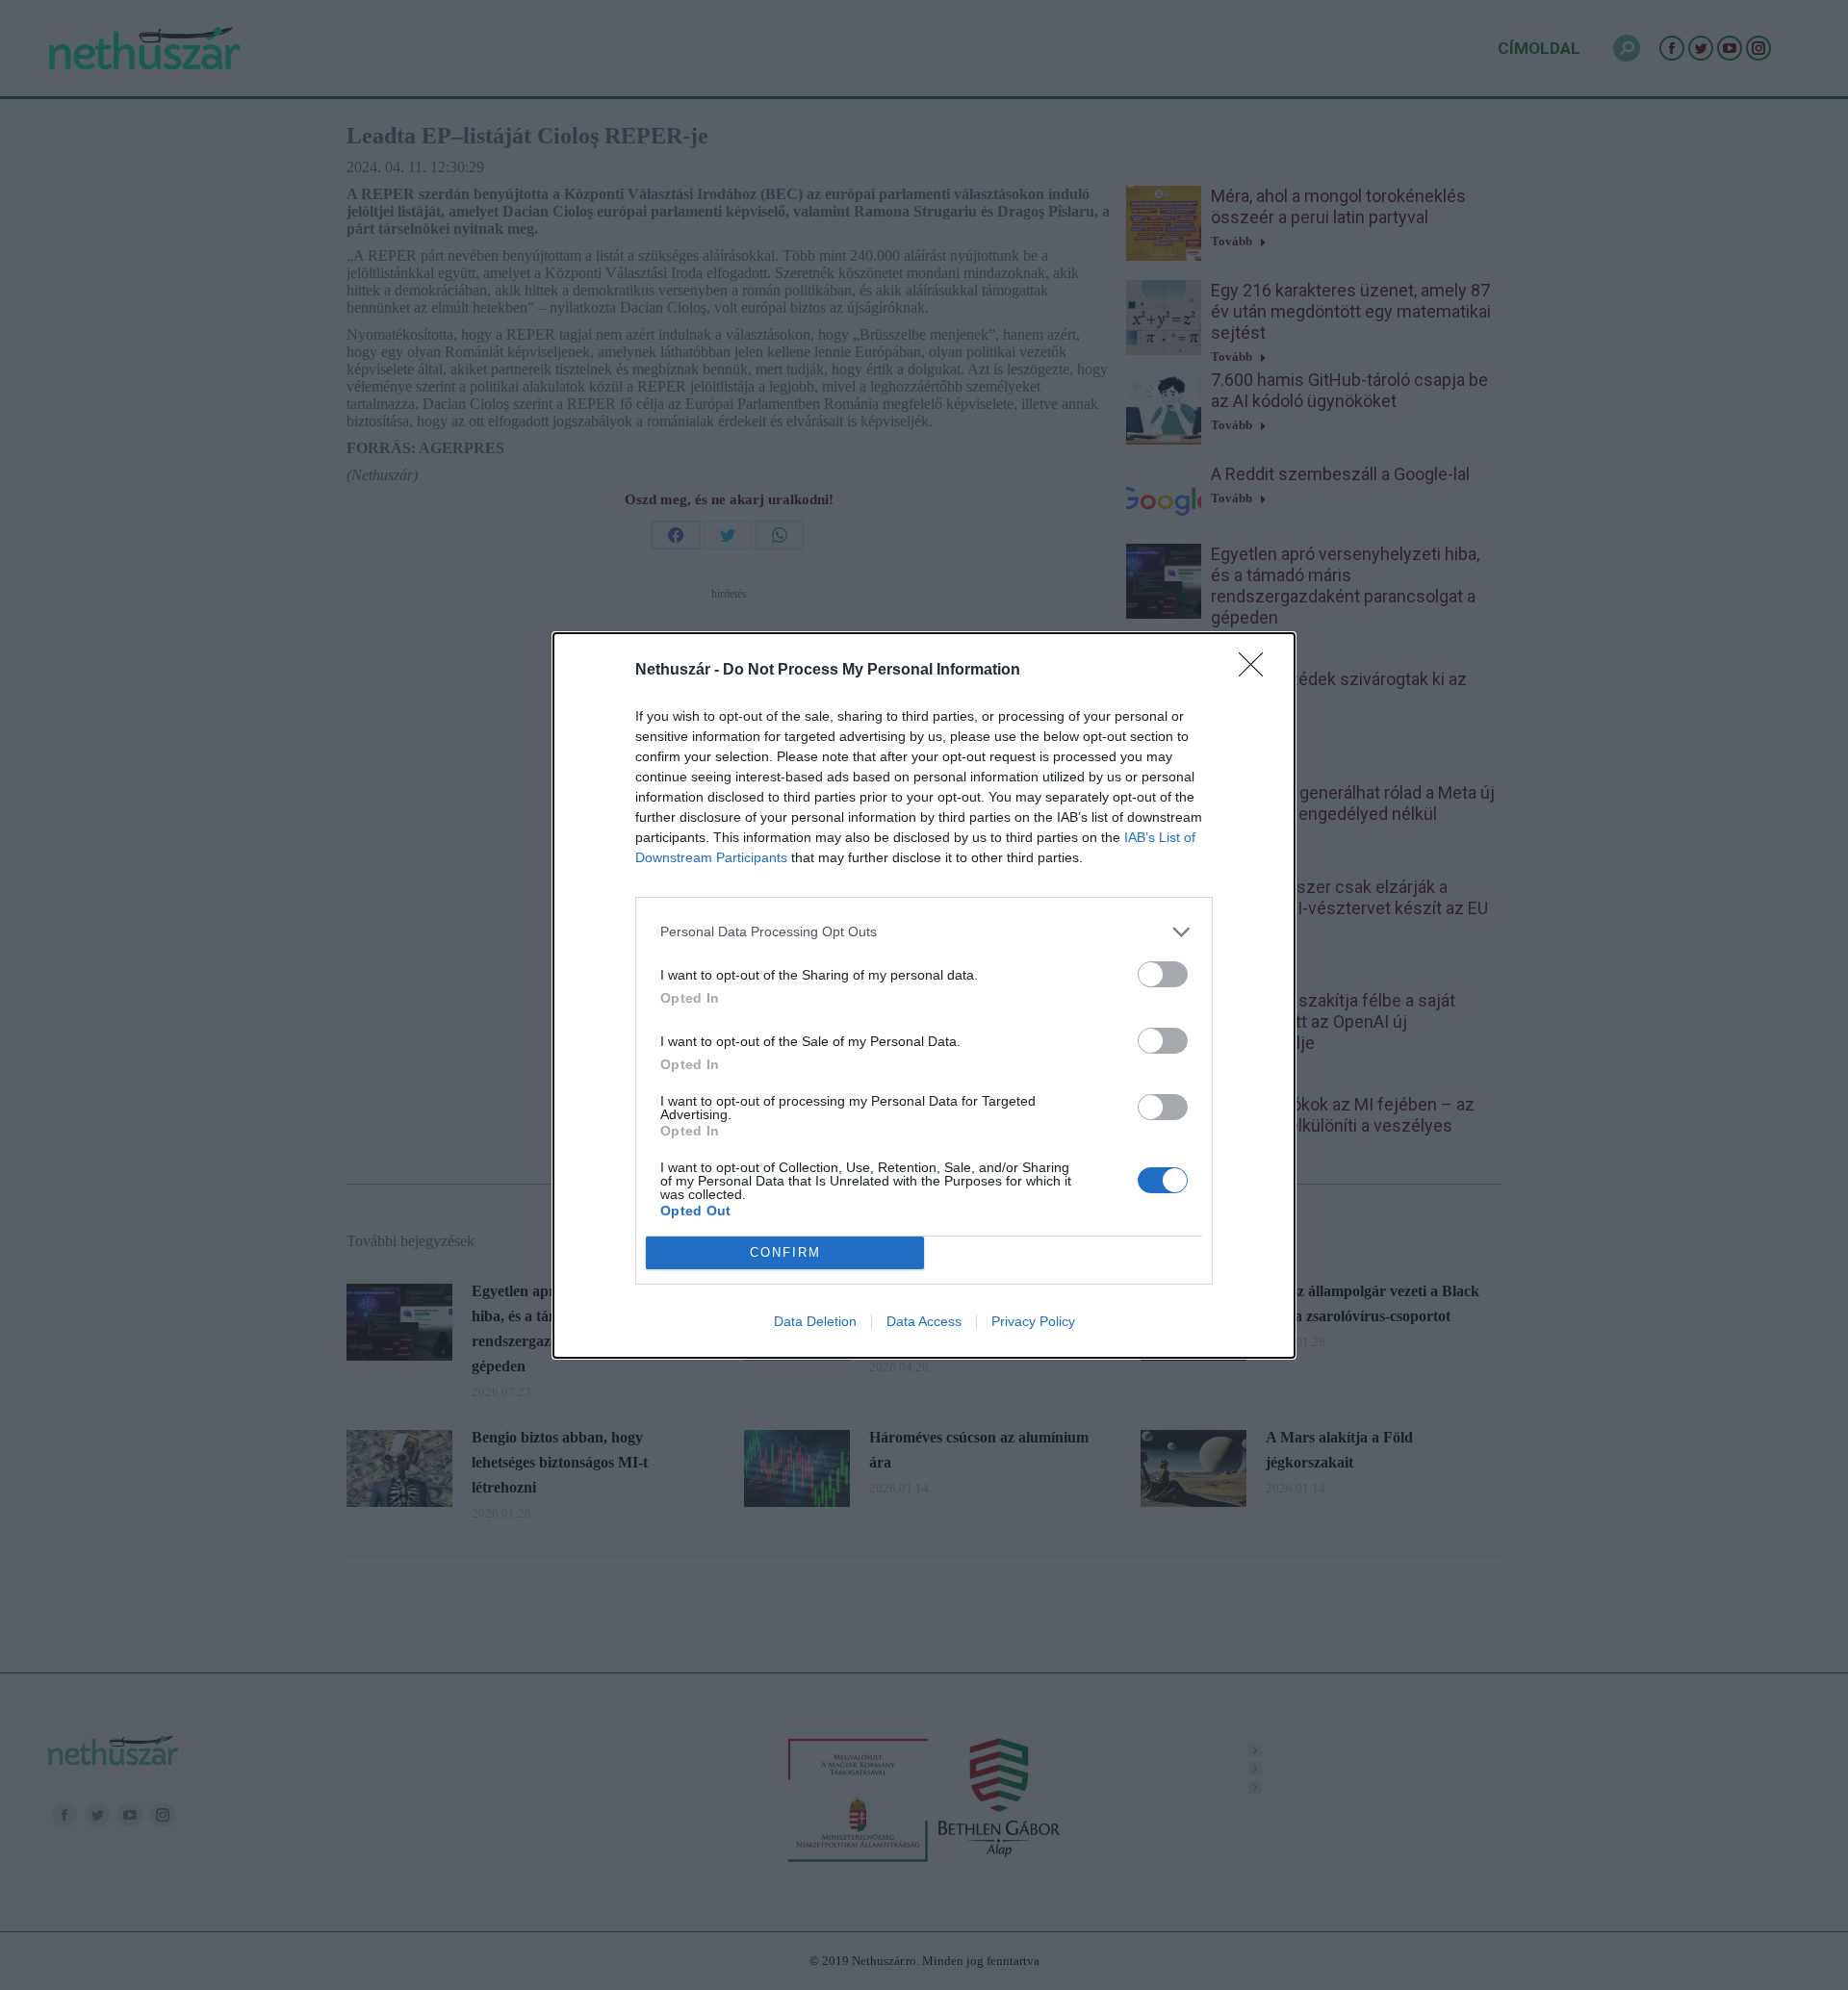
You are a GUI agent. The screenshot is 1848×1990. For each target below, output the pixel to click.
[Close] (1257, 671)
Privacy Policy (1033, 1321)
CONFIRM (785, 1252)
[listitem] (924, 932)
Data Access (924, 1321)
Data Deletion (815, 1321)
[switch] (1163, 974)
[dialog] (924, 995)
